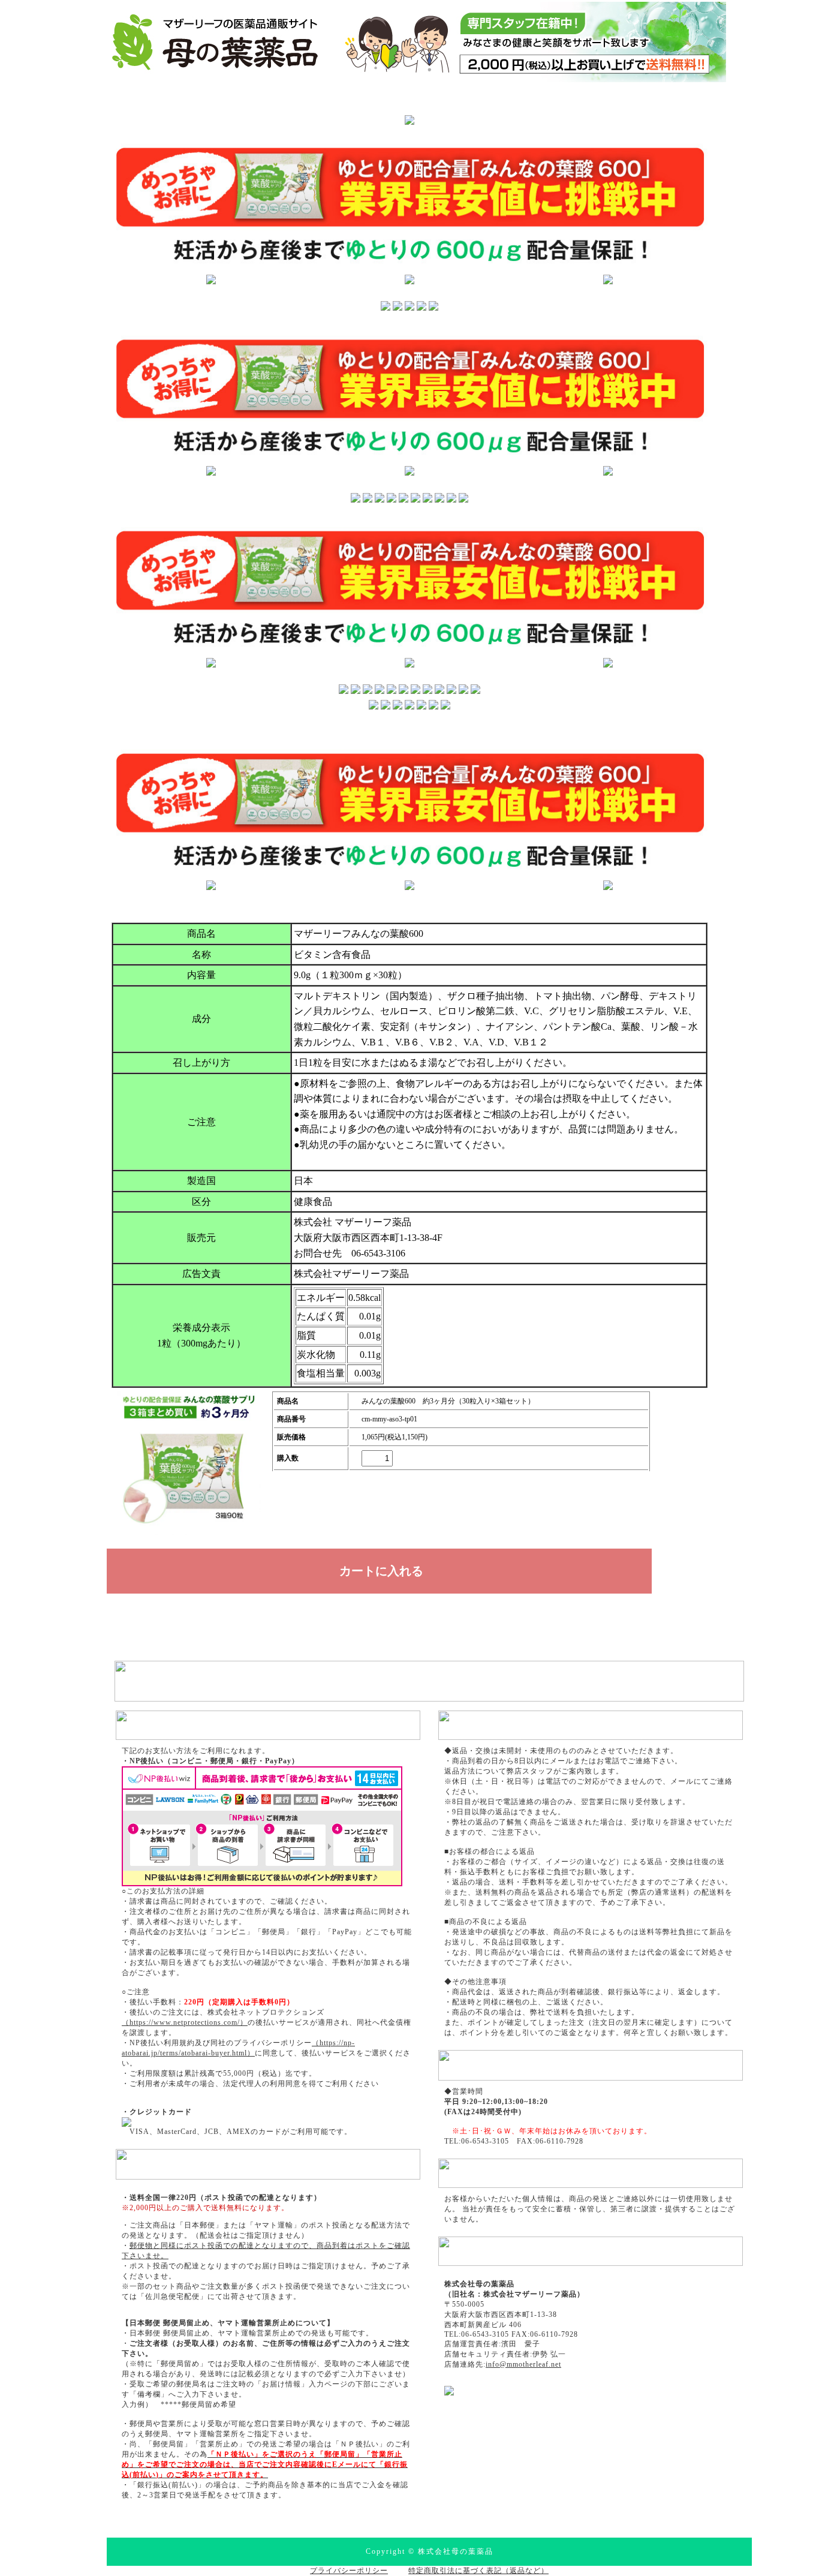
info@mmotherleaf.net (523, 2364)
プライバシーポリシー (349, 2571)
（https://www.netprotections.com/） (185, 2022)
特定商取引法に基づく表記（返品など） (478, 2571)
